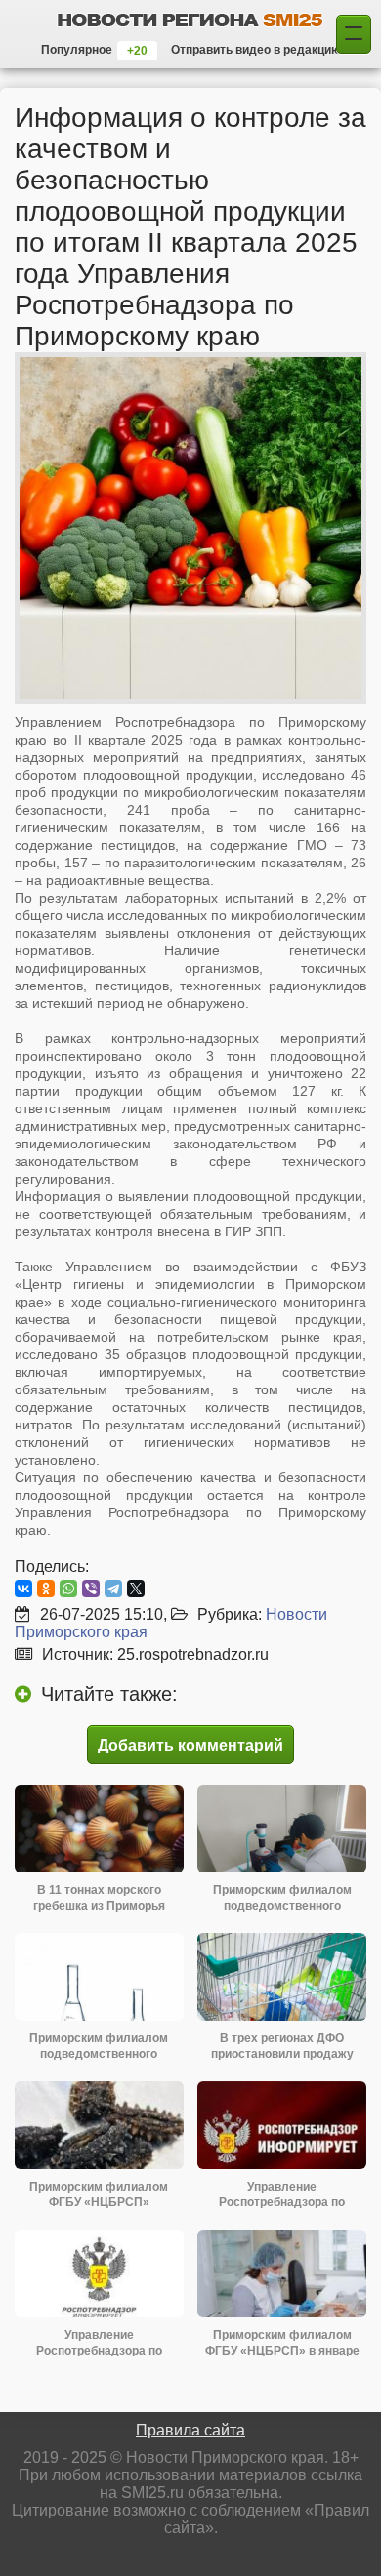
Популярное (77, 50)
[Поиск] (354, 34)
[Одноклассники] (46, 1589)
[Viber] (91, 1589)
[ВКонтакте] (23, 1589)
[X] (136, 1589)
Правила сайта (190, 2430)
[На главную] (190, 20)
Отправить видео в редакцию (256, 50)
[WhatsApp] (68, 1589)
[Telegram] (113, 1589)
